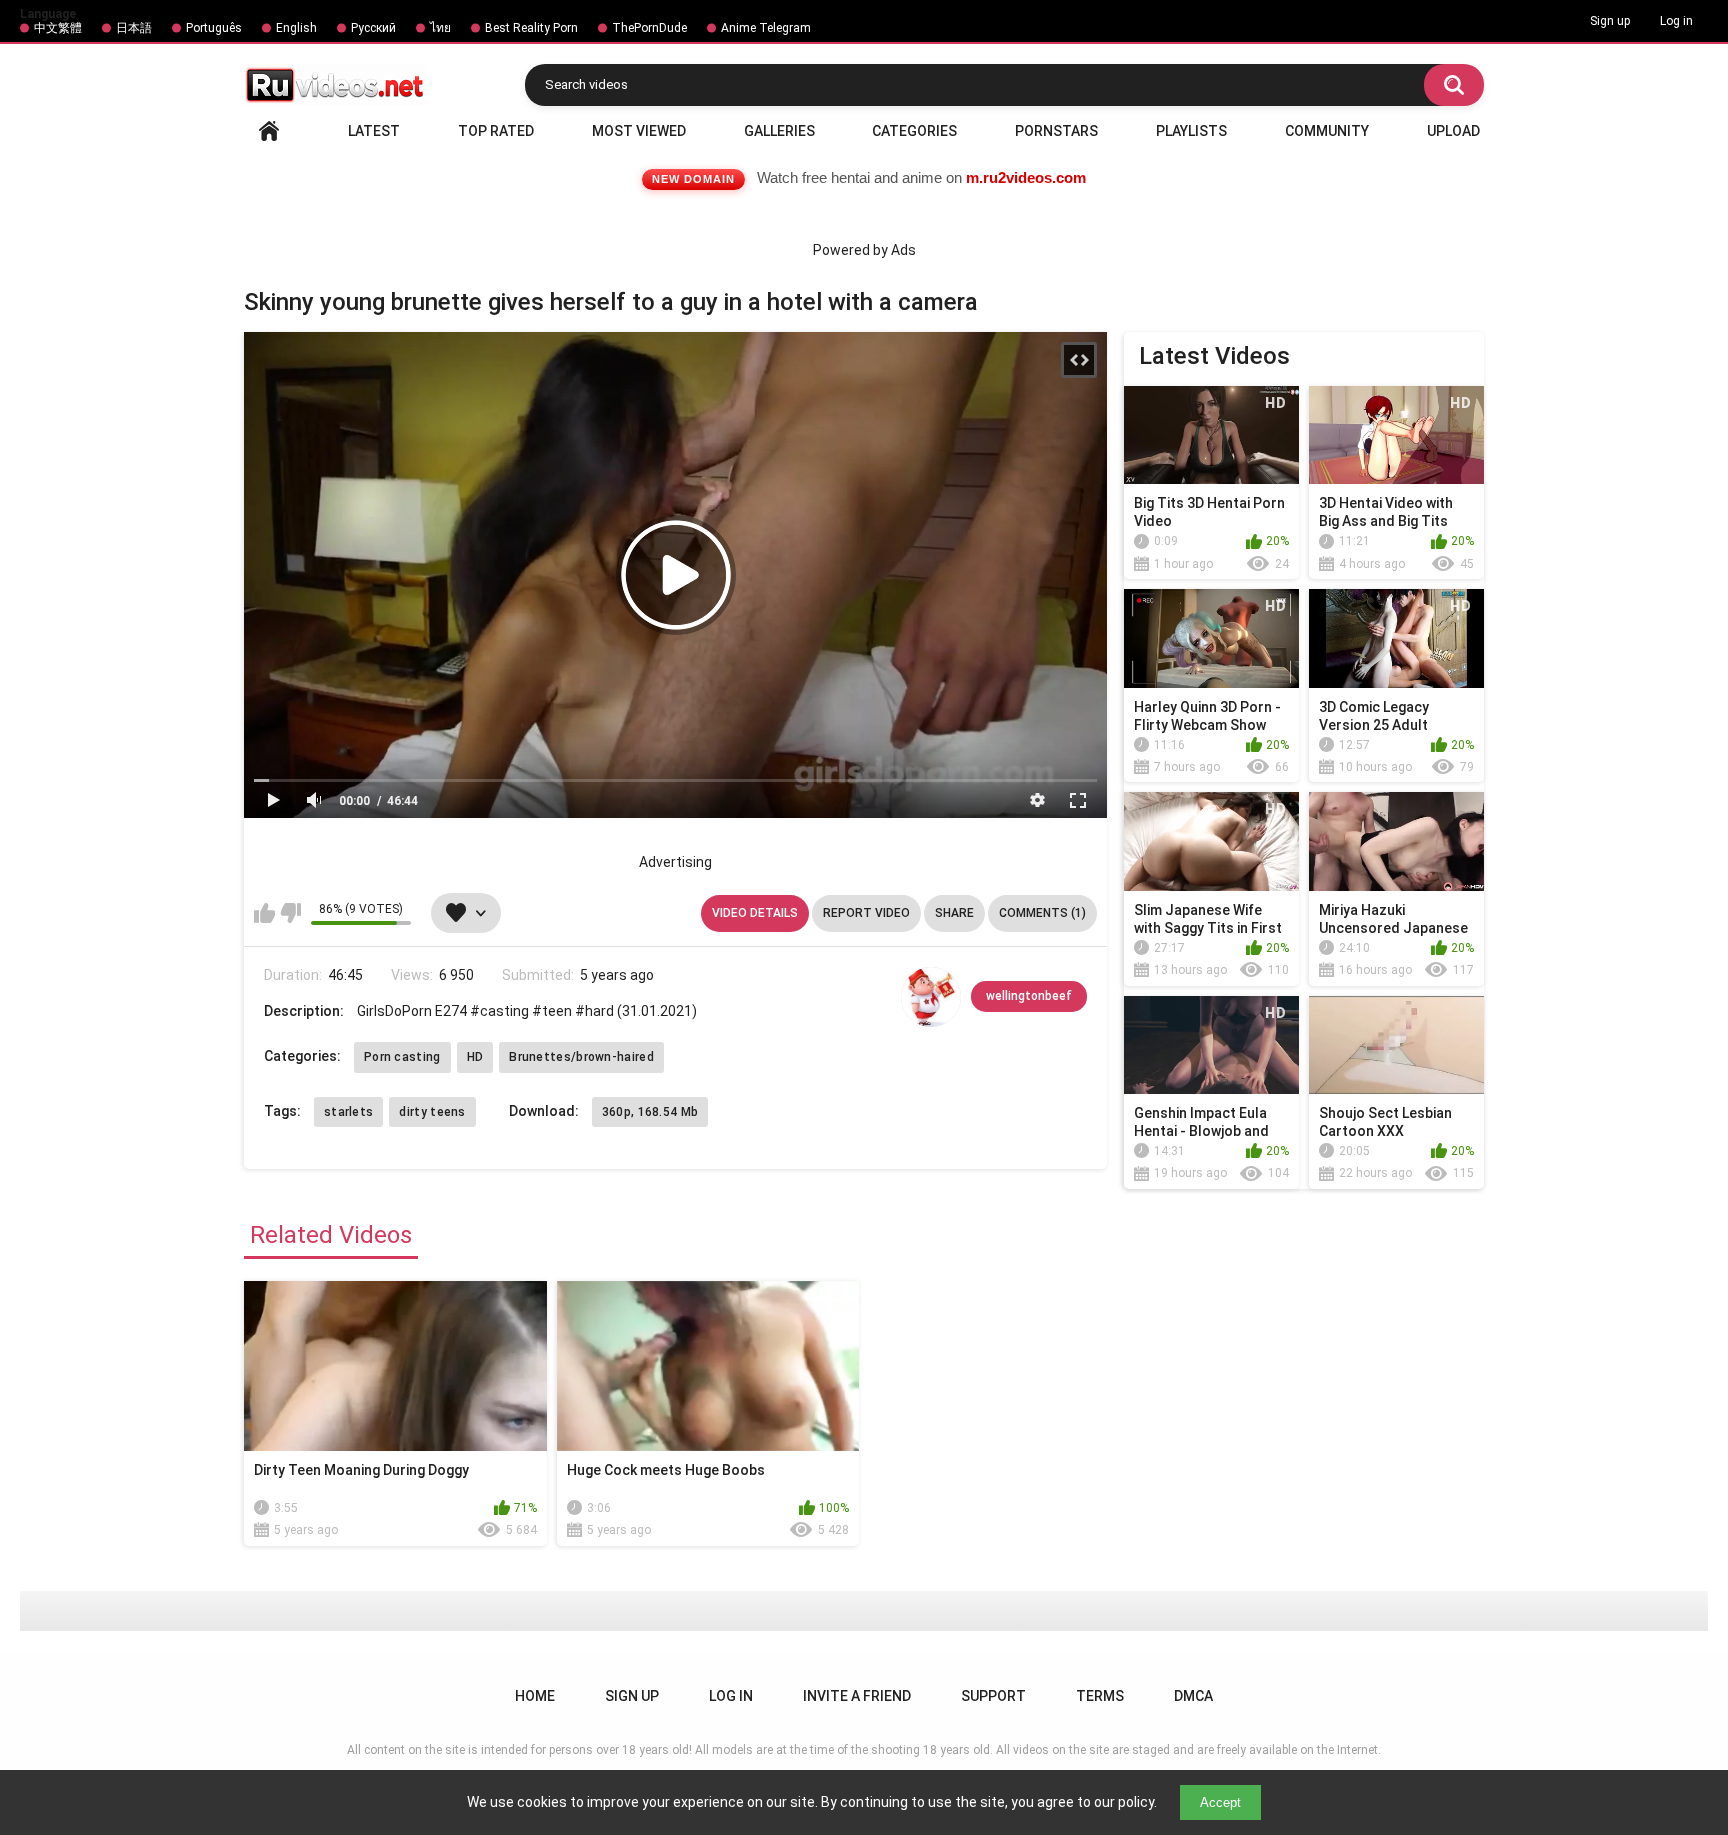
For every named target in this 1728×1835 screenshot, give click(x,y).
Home (269, 131)
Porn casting (402, 1057)
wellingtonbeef (1029, 996)
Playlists (1191, 131)
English (296, 28)
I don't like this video (290, 913)
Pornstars (1056, 131)
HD (475, 1057)
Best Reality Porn (531, 28)
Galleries (779, 131)
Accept (1220, 1802)
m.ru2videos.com (1026, 177)
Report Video (866, 913)
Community (1327, 131)
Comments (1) (1042, 913)
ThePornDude (649, 28)
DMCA (1193, 1696)
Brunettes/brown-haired (581, 1057)
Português (214, 28)
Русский (373, 28)
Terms (1100, 1696)
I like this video (264, 913)
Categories (914, 131)
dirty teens (432, 1112)
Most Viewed (639, 131)
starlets (348, 1112)
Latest (374, 131)
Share (954, 913)
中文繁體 (58, 28)
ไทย (440, 28)
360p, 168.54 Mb (650, 1112)
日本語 (134, 28)
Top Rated (496, 131)
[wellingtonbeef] (931, 997)
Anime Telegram (766, 28)
